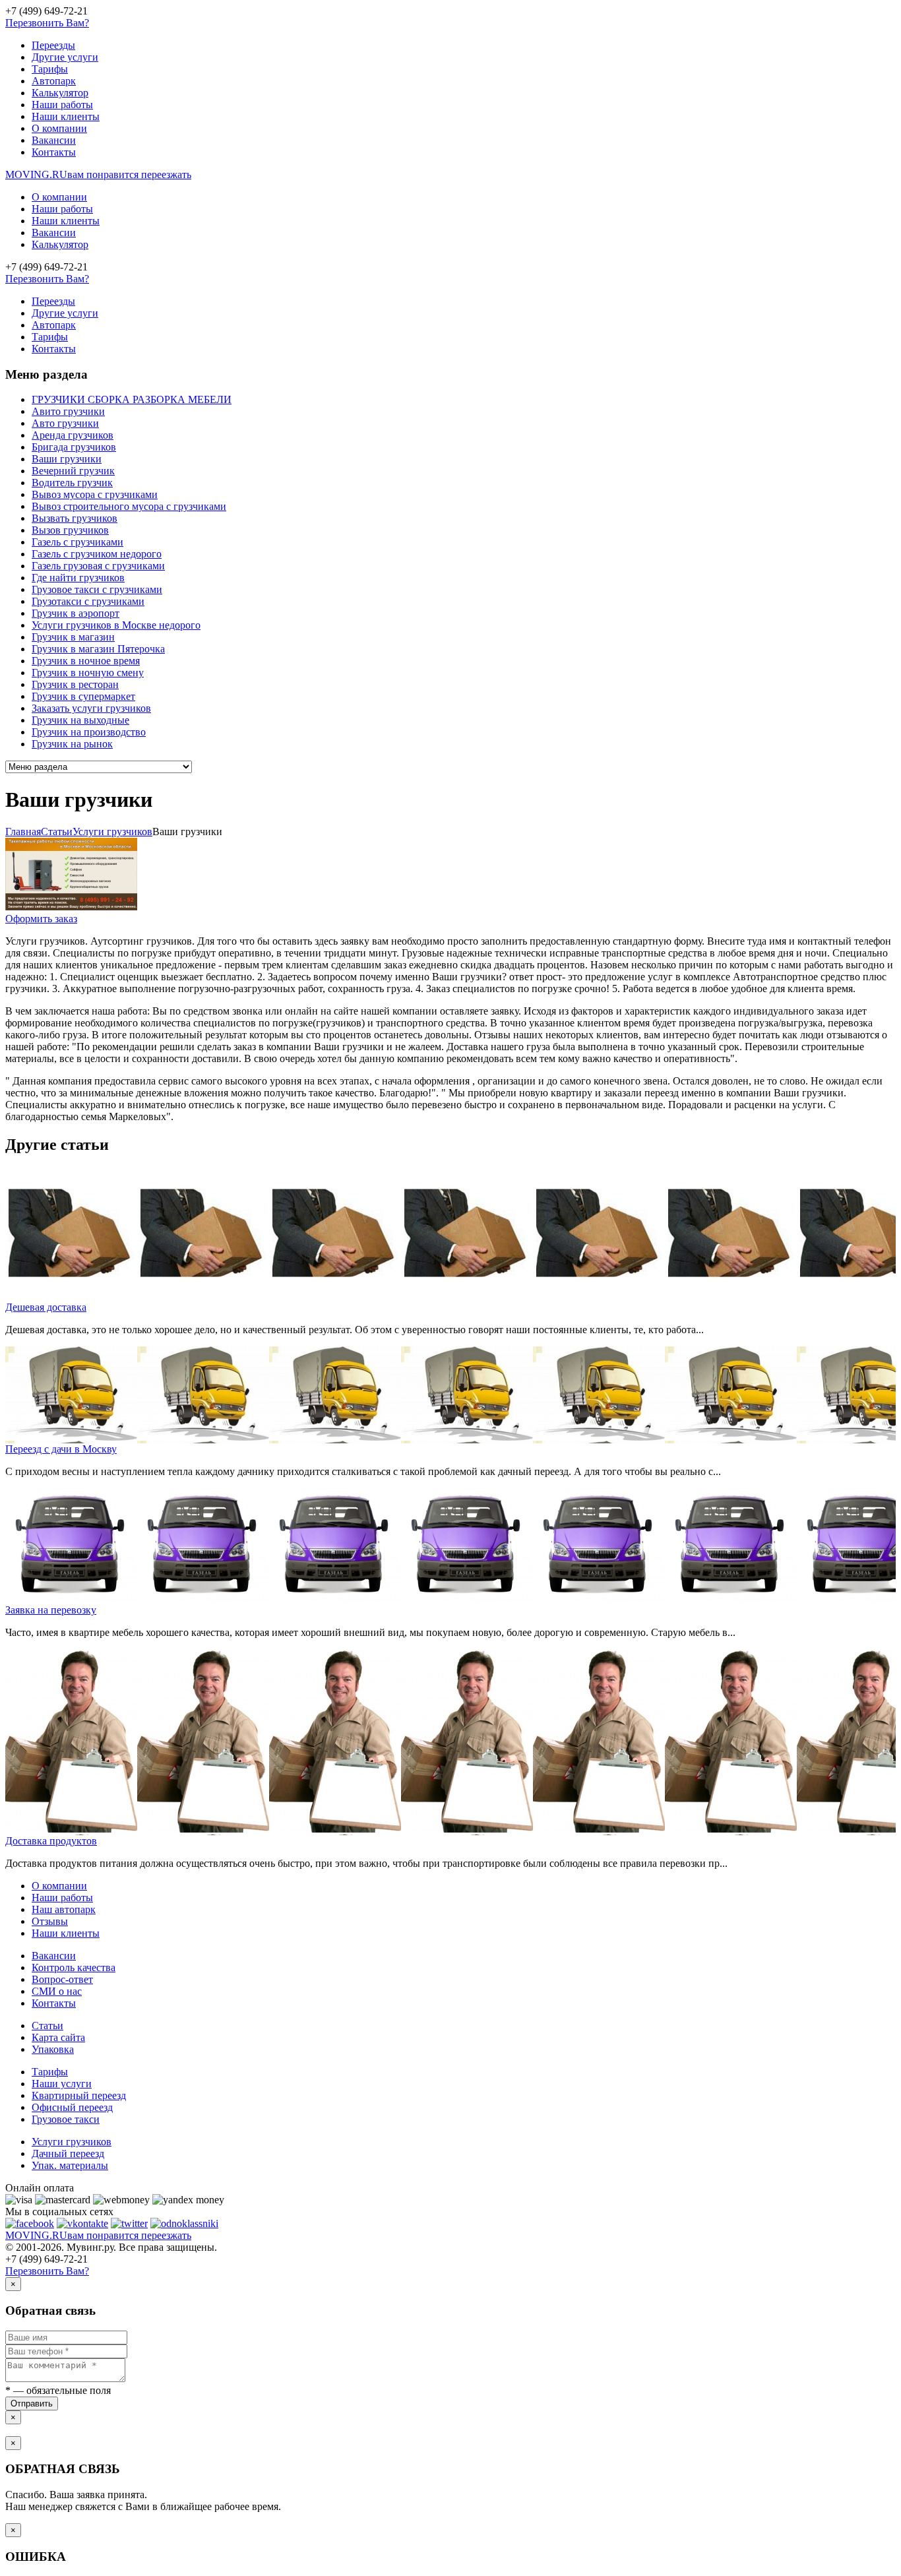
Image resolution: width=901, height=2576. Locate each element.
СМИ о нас (57, 1991)
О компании (59, 128)
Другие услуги (65, 57)
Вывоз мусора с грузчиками (95, 494)
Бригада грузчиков (74, 447)
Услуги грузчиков (112, 832)
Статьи (47, 2026)
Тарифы (50, 69)
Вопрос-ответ (62, 1979)
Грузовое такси (66, 2119)
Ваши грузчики (67, 459)
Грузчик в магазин (73, 637)
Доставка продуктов (51, 1841)
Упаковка (53, 2049)
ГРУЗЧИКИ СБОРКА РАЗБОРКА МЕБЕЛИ (132, 399)
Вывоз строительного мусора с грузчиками (129, 506)
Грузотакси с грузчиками (88, 601)
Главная (23, 832)
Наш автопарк (64, 1909)
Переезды (53, 45)
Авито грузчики (68, 411)
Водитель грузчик (72, 483)
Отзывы (50, 1921)
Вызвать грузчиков (75, 518)
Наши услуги (62, 2084)
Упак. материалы (70, 2165)
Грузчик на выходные (80, 720)
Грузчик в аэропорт (76, 613)
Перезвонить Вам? (47, 23)
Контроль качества (74, 1967)
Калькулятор (60, 93)
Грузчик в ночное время (86, 661)
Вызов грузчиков (70, 530)
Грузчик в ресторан (75, 684)
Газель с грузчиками (78, 542)
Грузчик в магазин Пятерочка (98, 649)
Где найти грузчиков (78, 578)
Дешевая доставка (46, 1307)
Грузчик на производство (89, 732)
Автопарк (54, 81)
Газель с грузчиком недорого (97, 554)
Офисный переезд (72, 2107)
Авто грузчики (65, 423)
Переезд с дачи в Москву (61, 1449)
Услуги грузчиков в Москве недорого (116, 625)
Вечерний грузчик (73, 471)
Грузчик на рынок (72, 744)
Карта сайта (58, 2037)
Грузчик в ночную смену (88, 673)
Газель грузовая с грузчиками (98, 566)
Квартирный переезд (79, 2095)
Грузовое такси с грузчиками (97, 589)
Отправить (32, 2403)
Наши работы (62, 105)
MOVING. (98, 174)
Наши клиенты (66, 116)
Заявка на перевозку (51, 1610)
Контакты (54, 152)
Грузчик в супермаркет (83, 696)
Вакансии (54, 140)
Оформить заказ (41, 919)
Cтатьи (57, 832)
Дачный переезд (68, 2153)
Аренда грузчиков (73, 435)
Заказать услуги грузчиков (91, 708)
